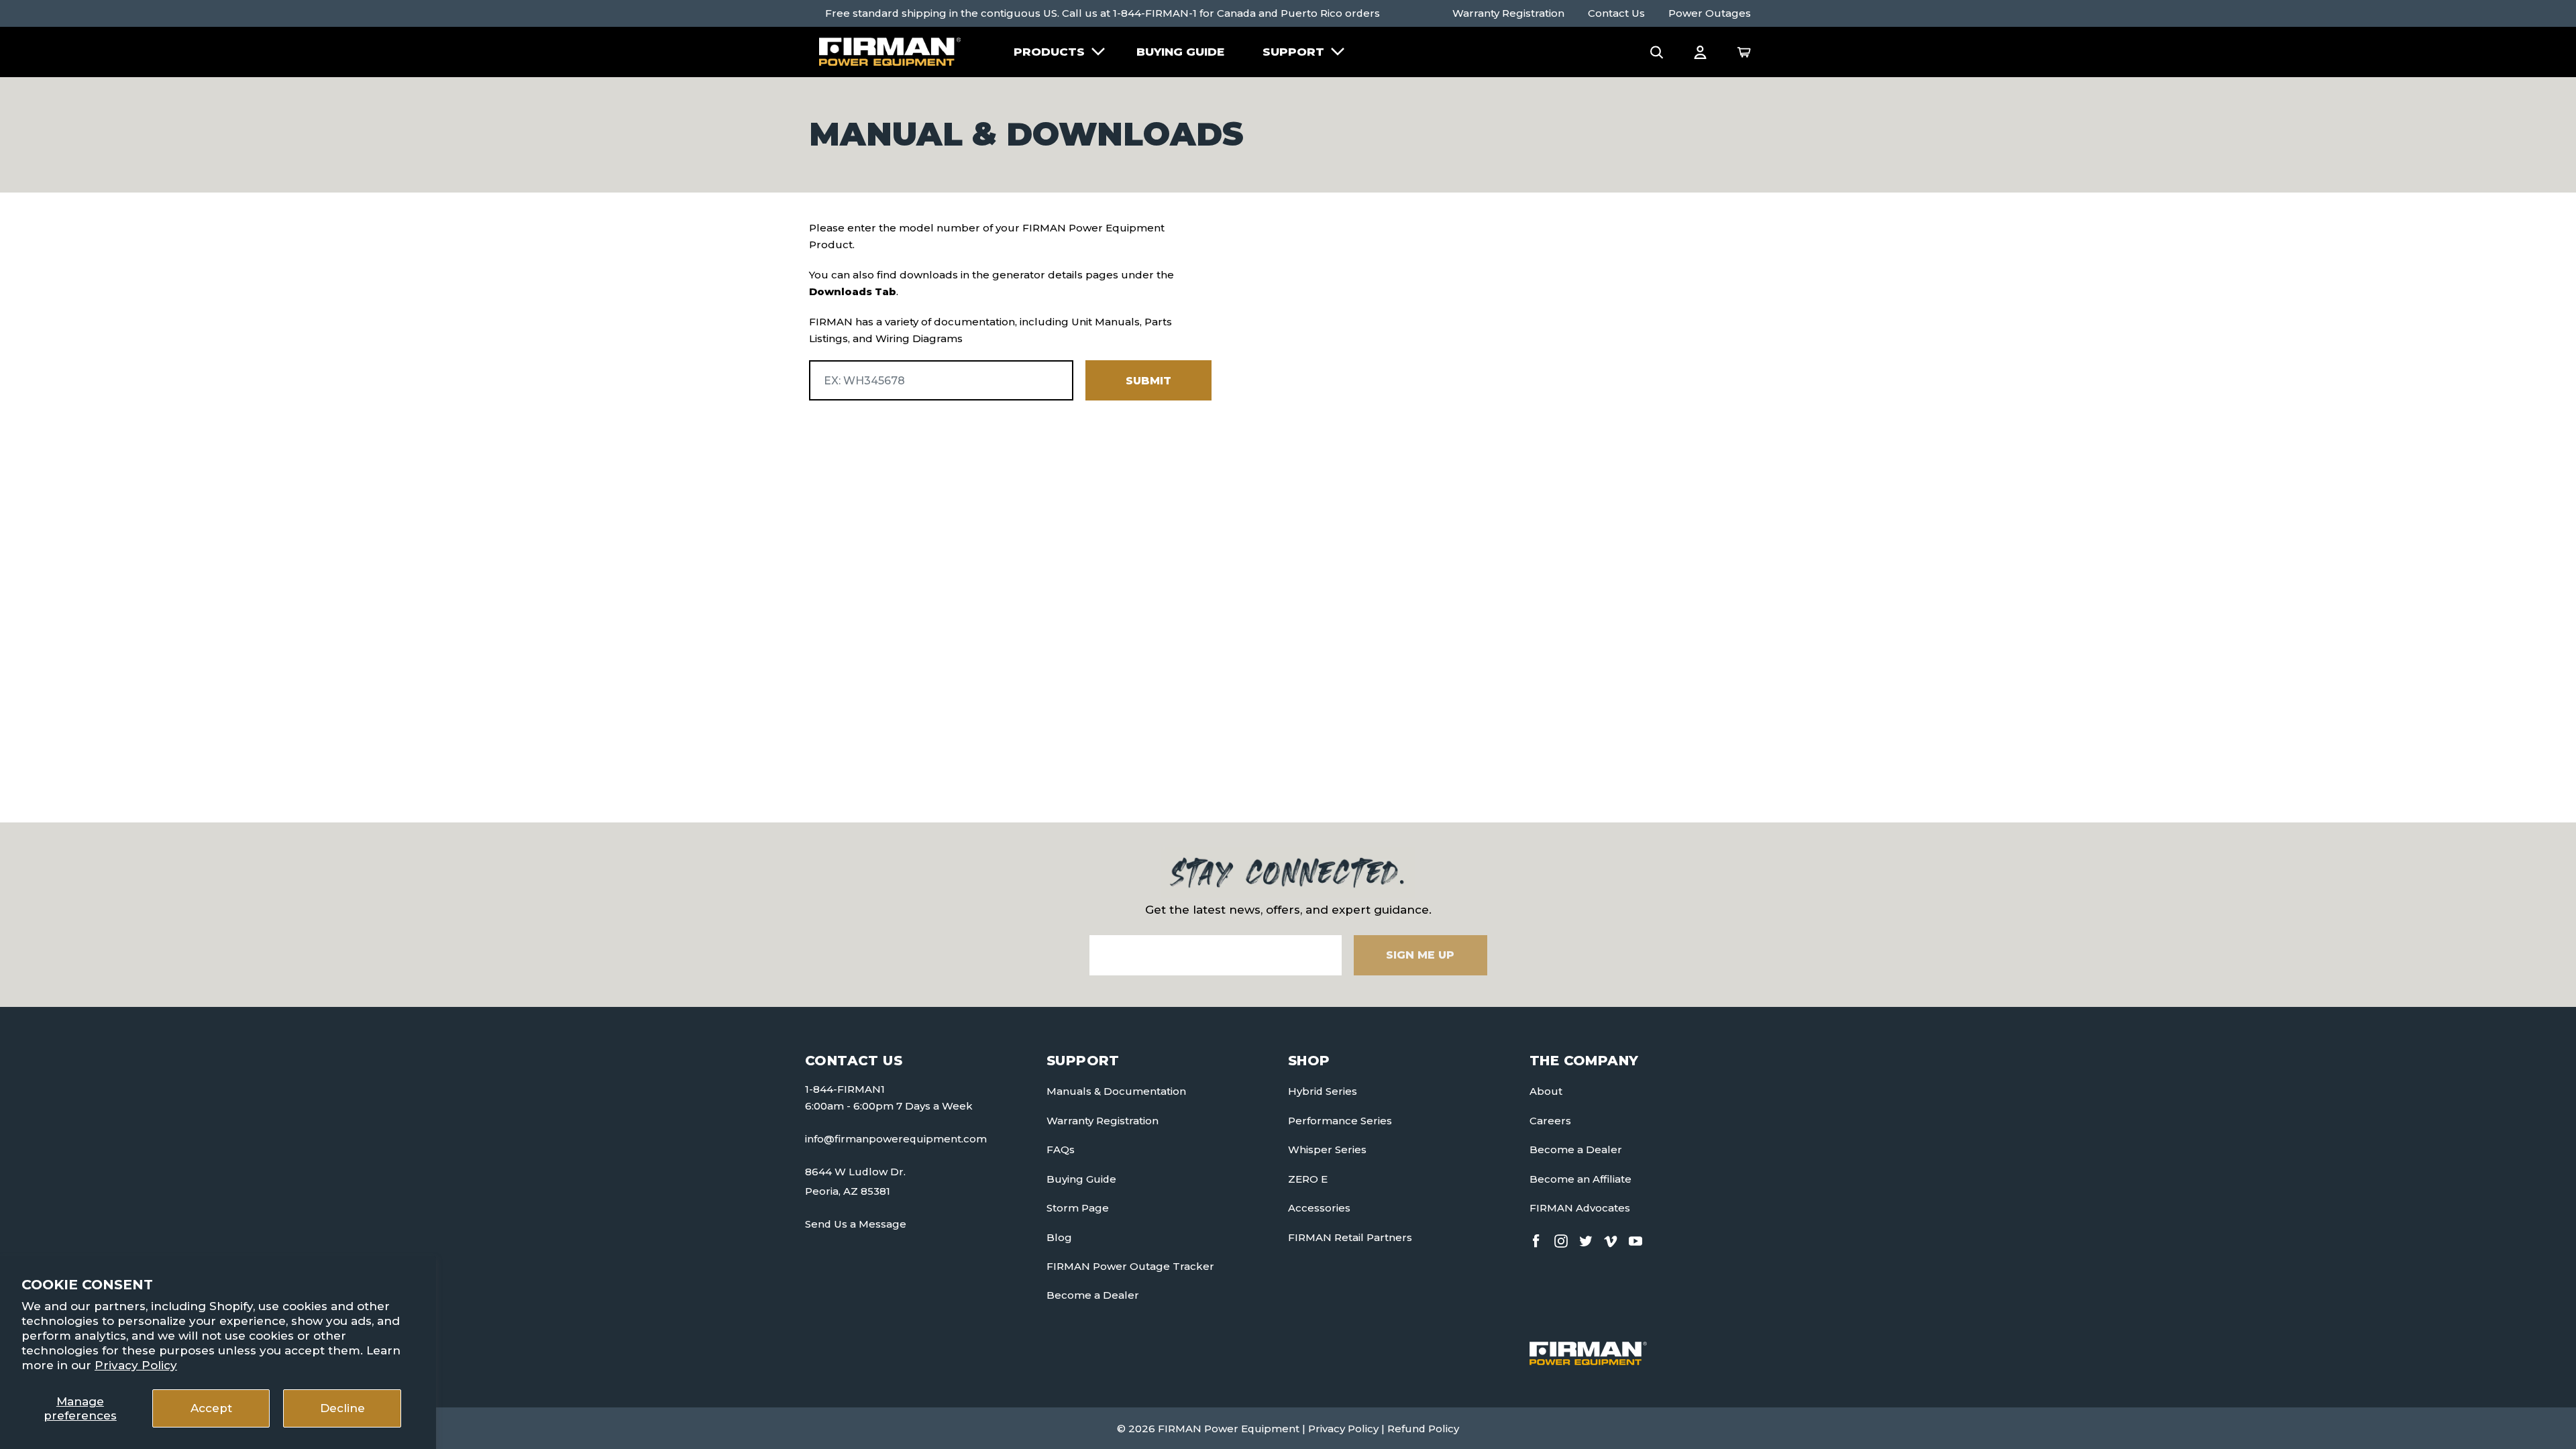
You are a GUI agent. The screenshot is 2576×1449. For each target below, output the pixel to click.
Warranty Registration (1508, 13)
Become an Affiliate (1580, 1179)
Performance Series (1340, 1121)
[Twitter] (1586, 1238)
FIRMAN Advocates (1580, 1208)
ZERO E (1308, 1179)
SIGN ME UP (1420, 955)
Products (1049, 52)
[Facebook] (1536, 1238)
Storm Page (1078, 1208)
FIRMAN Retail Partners (1350, 1237)
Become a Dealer (1093, 1295)
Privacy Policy (136, 1365)
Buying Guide (1180, 52)
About (1546, 1091)
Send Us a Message (856, 1224)
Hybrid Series (1323, 1091)
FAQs (1061, 1149)
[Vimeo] (1611, 1238)
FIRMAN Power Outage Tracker (1130, 1266)
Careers (1550, 1121)
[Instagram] (1561, 1238)
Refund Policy (1423, 1429)
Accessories (1319, 1208)
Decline (342, 1408)
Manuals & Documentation (1116, 1091)
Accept (211, 1408)
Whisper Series (1327, 1149)
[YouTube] (1635, 1238)
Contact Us (1616, 13)
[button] (1657, 52)
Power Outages (1710, 13)
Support (1293, 52)
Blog (1059, 1237)
